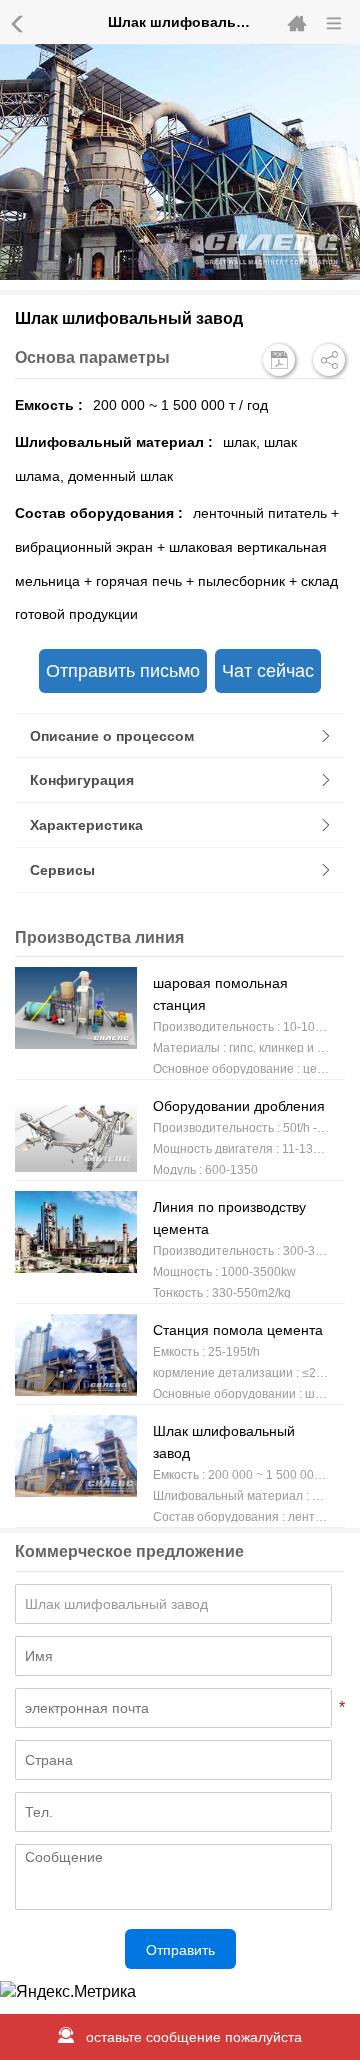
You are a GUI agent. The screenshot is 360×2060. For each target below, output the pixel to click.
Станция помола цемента (238, 1330)
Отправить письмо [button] (123, 671)
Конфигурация (82, 780)
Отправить (180, 1950)
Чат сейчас (268, 671)
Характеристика (86, 825)
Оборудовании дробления (239, 1106)
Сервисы (62, 870)
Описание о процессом (112, 736)
